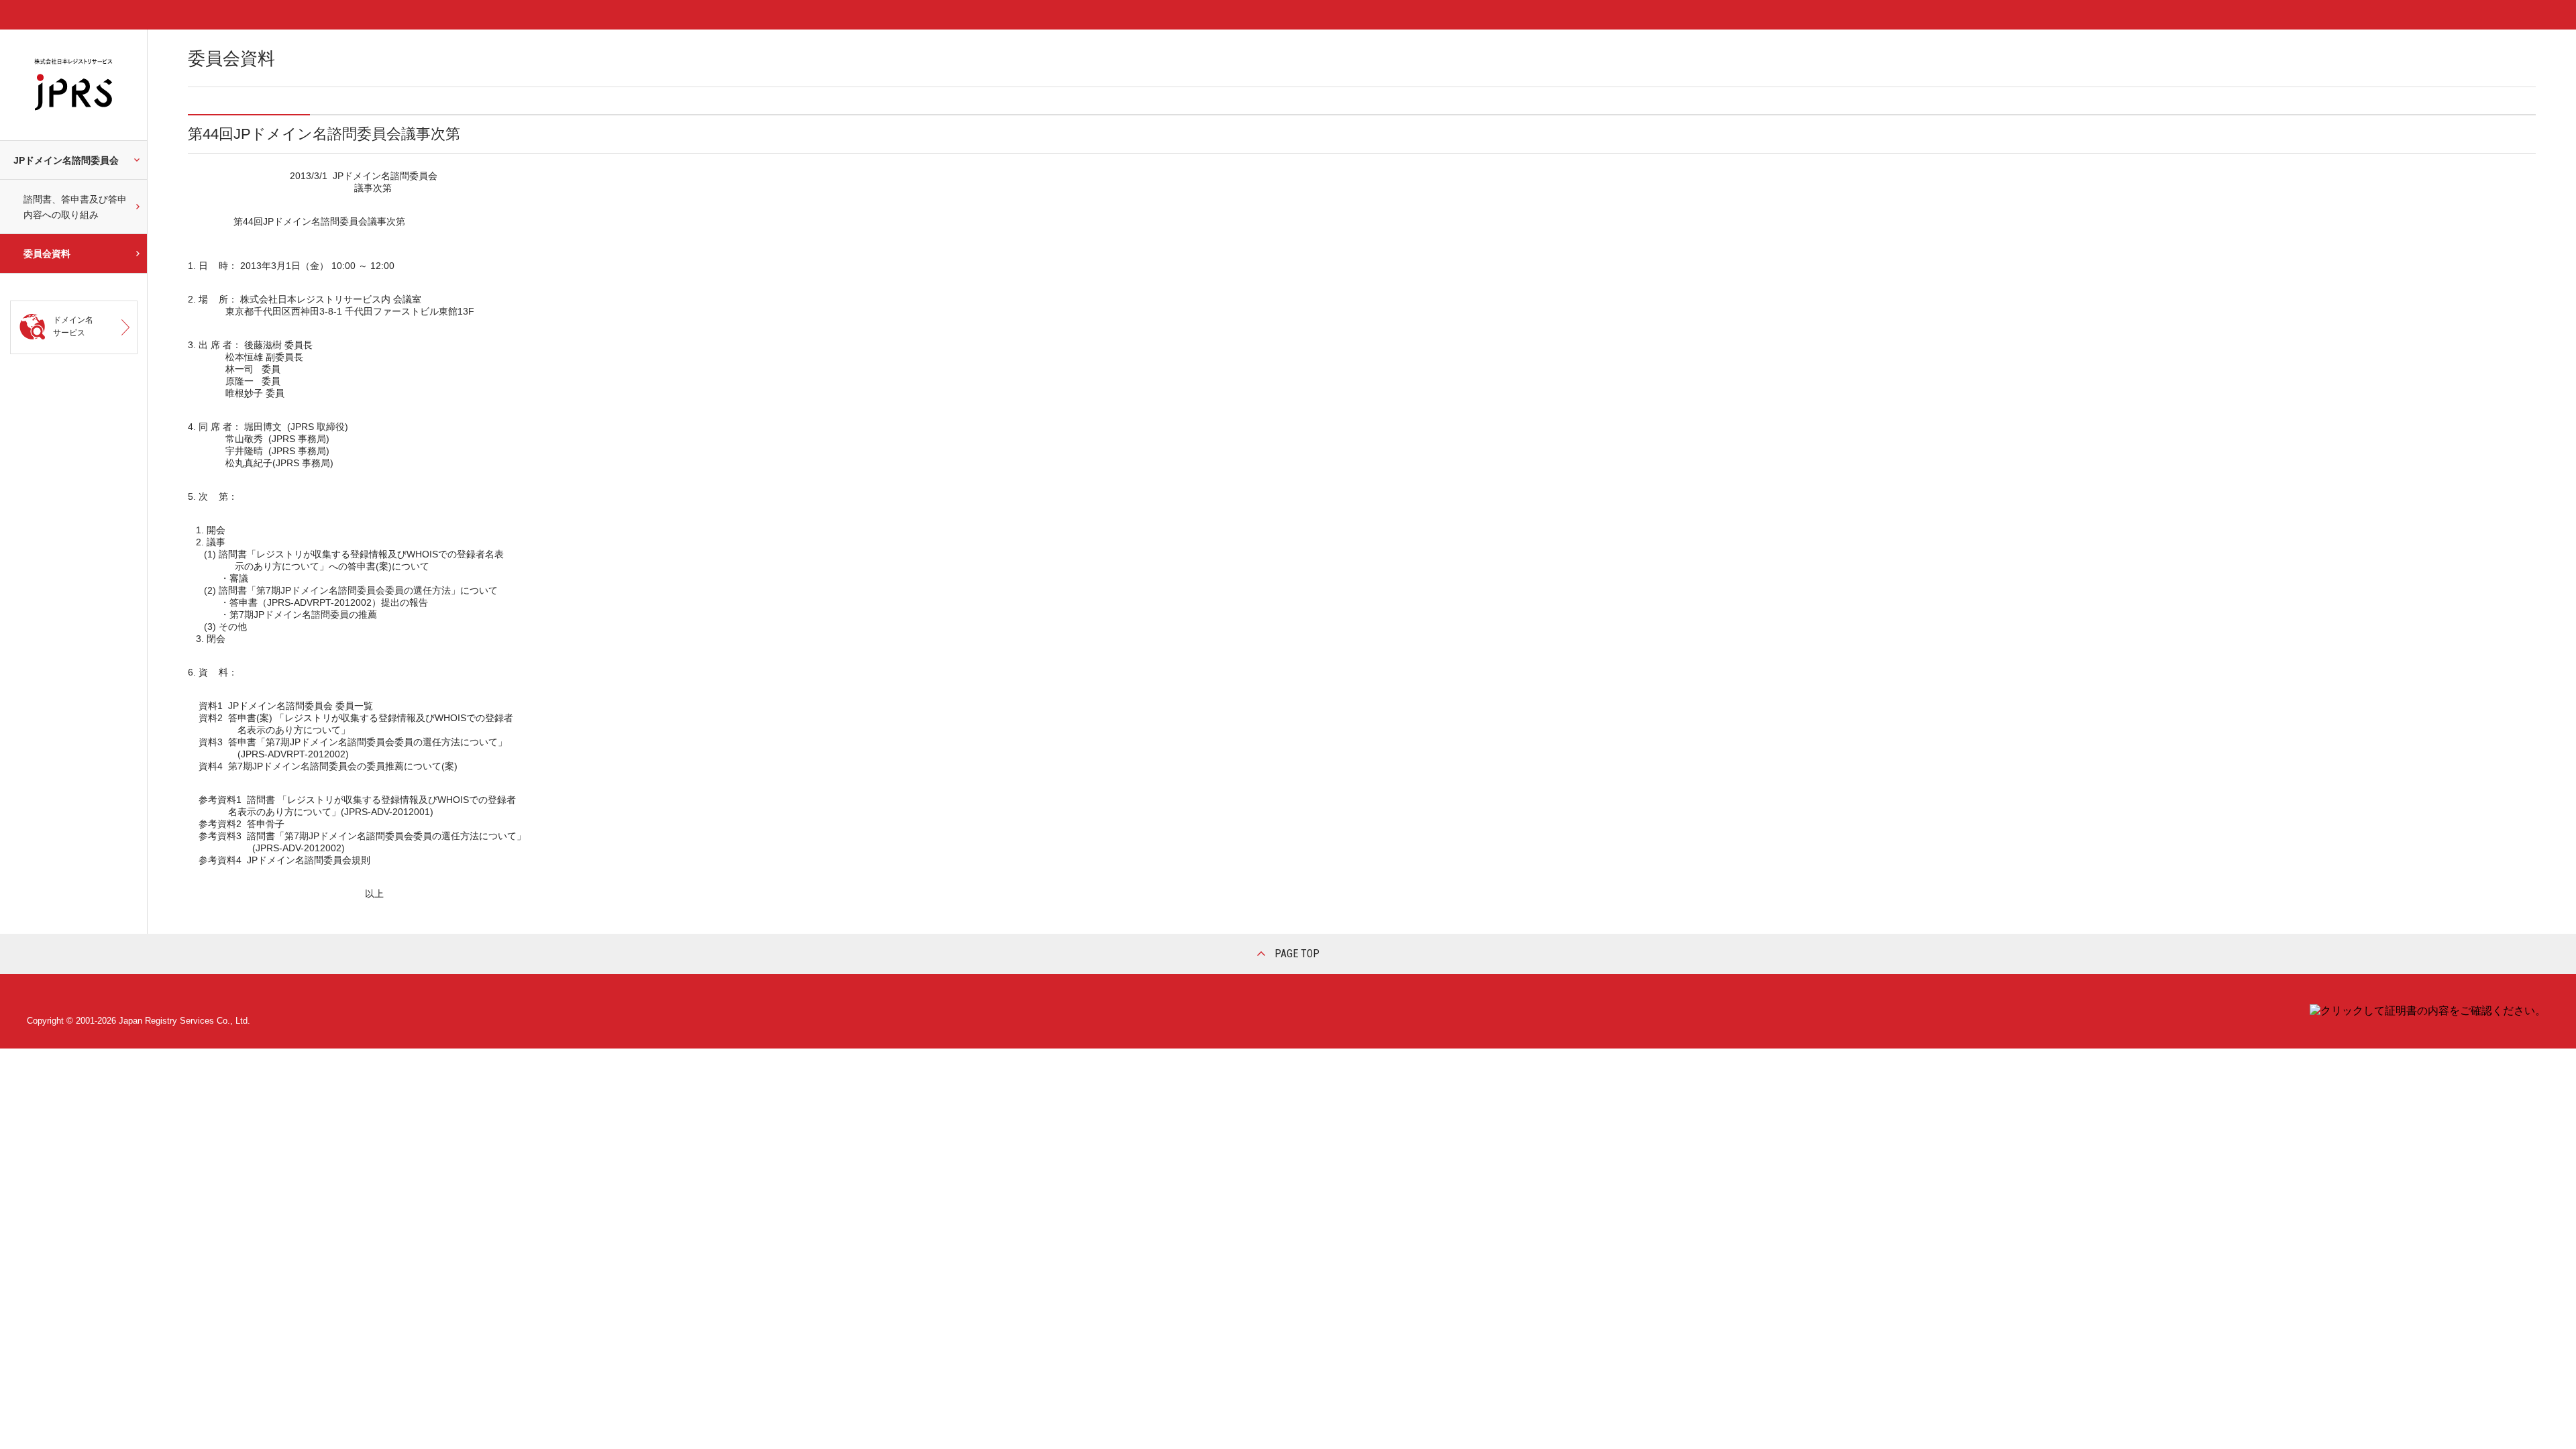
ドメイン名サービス (73, 326)
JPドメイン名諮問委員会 (66, 160)
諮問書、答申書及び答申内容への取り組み (75, 207)
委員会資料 (47, 254)
